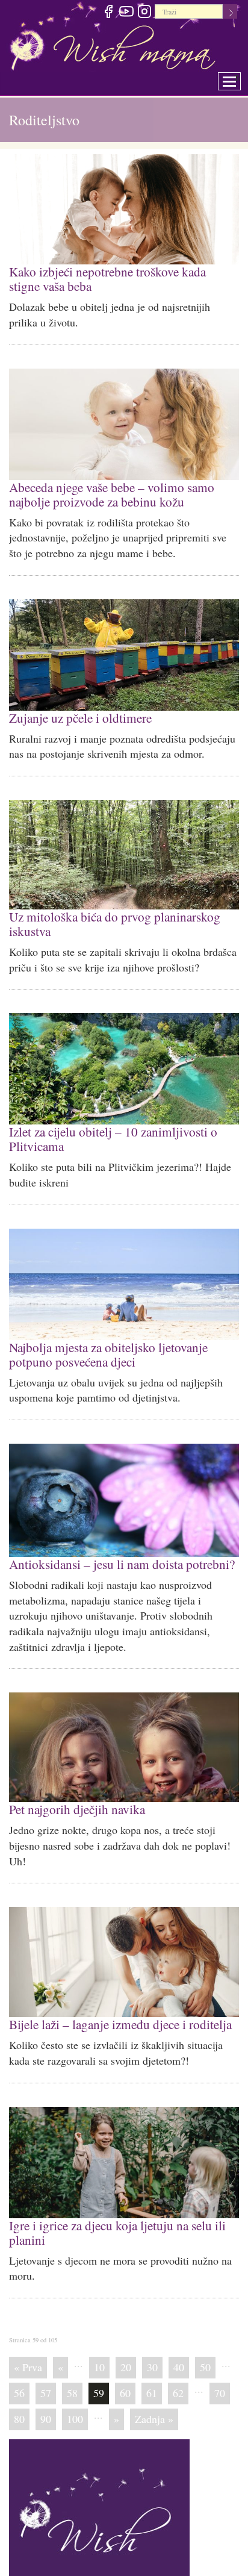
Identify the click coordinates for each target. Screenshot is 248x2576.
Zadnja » (154, 2400)
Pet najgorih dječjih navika (75, 1794)
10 (99, 2348)
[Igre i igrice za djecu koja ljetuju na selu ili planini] (124, 2146)
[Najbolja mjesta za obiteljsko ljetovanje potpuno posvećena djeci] (124, 1274)
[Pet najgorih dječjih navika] (124, 1733)
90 (46, 2400)
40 (179, 2348)
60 (125, 2374)
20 (126, 2348)
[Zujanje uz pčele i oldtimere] (124, 650)
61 (152, 2374)
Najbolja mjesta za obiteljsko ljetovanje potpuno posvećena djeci (106, 1342)
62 (178, 2374)
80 (19, 2400)
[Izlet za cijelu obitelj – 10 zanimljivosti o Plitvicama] (124, 1060)
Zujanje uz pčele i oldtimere (78, 712)
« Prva (28, 2348)
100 (75, 2400)
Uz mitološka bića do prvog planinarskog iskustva (109, 916)
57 (46, 2374)
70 (220, 2374)
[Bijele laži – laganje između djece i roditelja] (124, 1946)
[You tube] (126, 13)
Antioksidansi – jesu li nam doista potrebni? (117, 1550)
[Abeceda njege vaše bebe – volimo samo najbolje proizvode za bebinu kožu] (124, 422)
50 (205, 2348)
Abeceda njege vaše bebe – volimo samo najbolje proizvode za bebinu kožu (108, 491)
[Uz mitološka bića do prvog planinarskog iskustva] (124, 849)
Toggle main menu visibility (237, 78)
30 (152, 2348)
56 (19, 2374)
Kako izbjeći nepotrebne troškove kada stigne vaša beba (119, 277)
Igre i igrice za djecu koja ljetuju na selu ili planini (114, 2214)
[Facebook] (108, 13)
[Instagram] (144, 13)
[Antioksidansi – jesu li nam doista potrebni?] (124, 1487)
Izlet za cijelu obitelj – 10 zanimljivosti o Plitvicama (110, 1129)
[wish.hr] (99, 2509)
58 (72, 2374)
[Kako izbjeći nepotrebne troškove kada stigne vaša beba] (124, 209)
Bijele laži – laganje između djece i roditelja (117, 2008)
